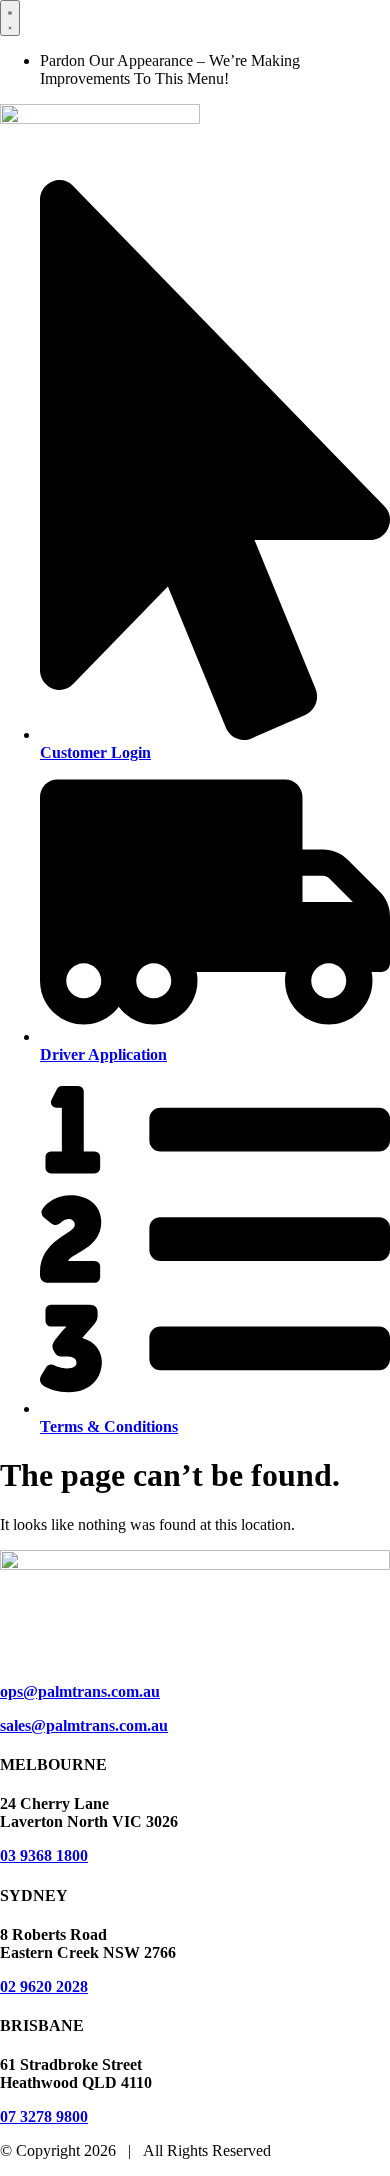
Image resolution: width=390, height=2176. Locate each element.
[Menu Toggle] (10, 18)
